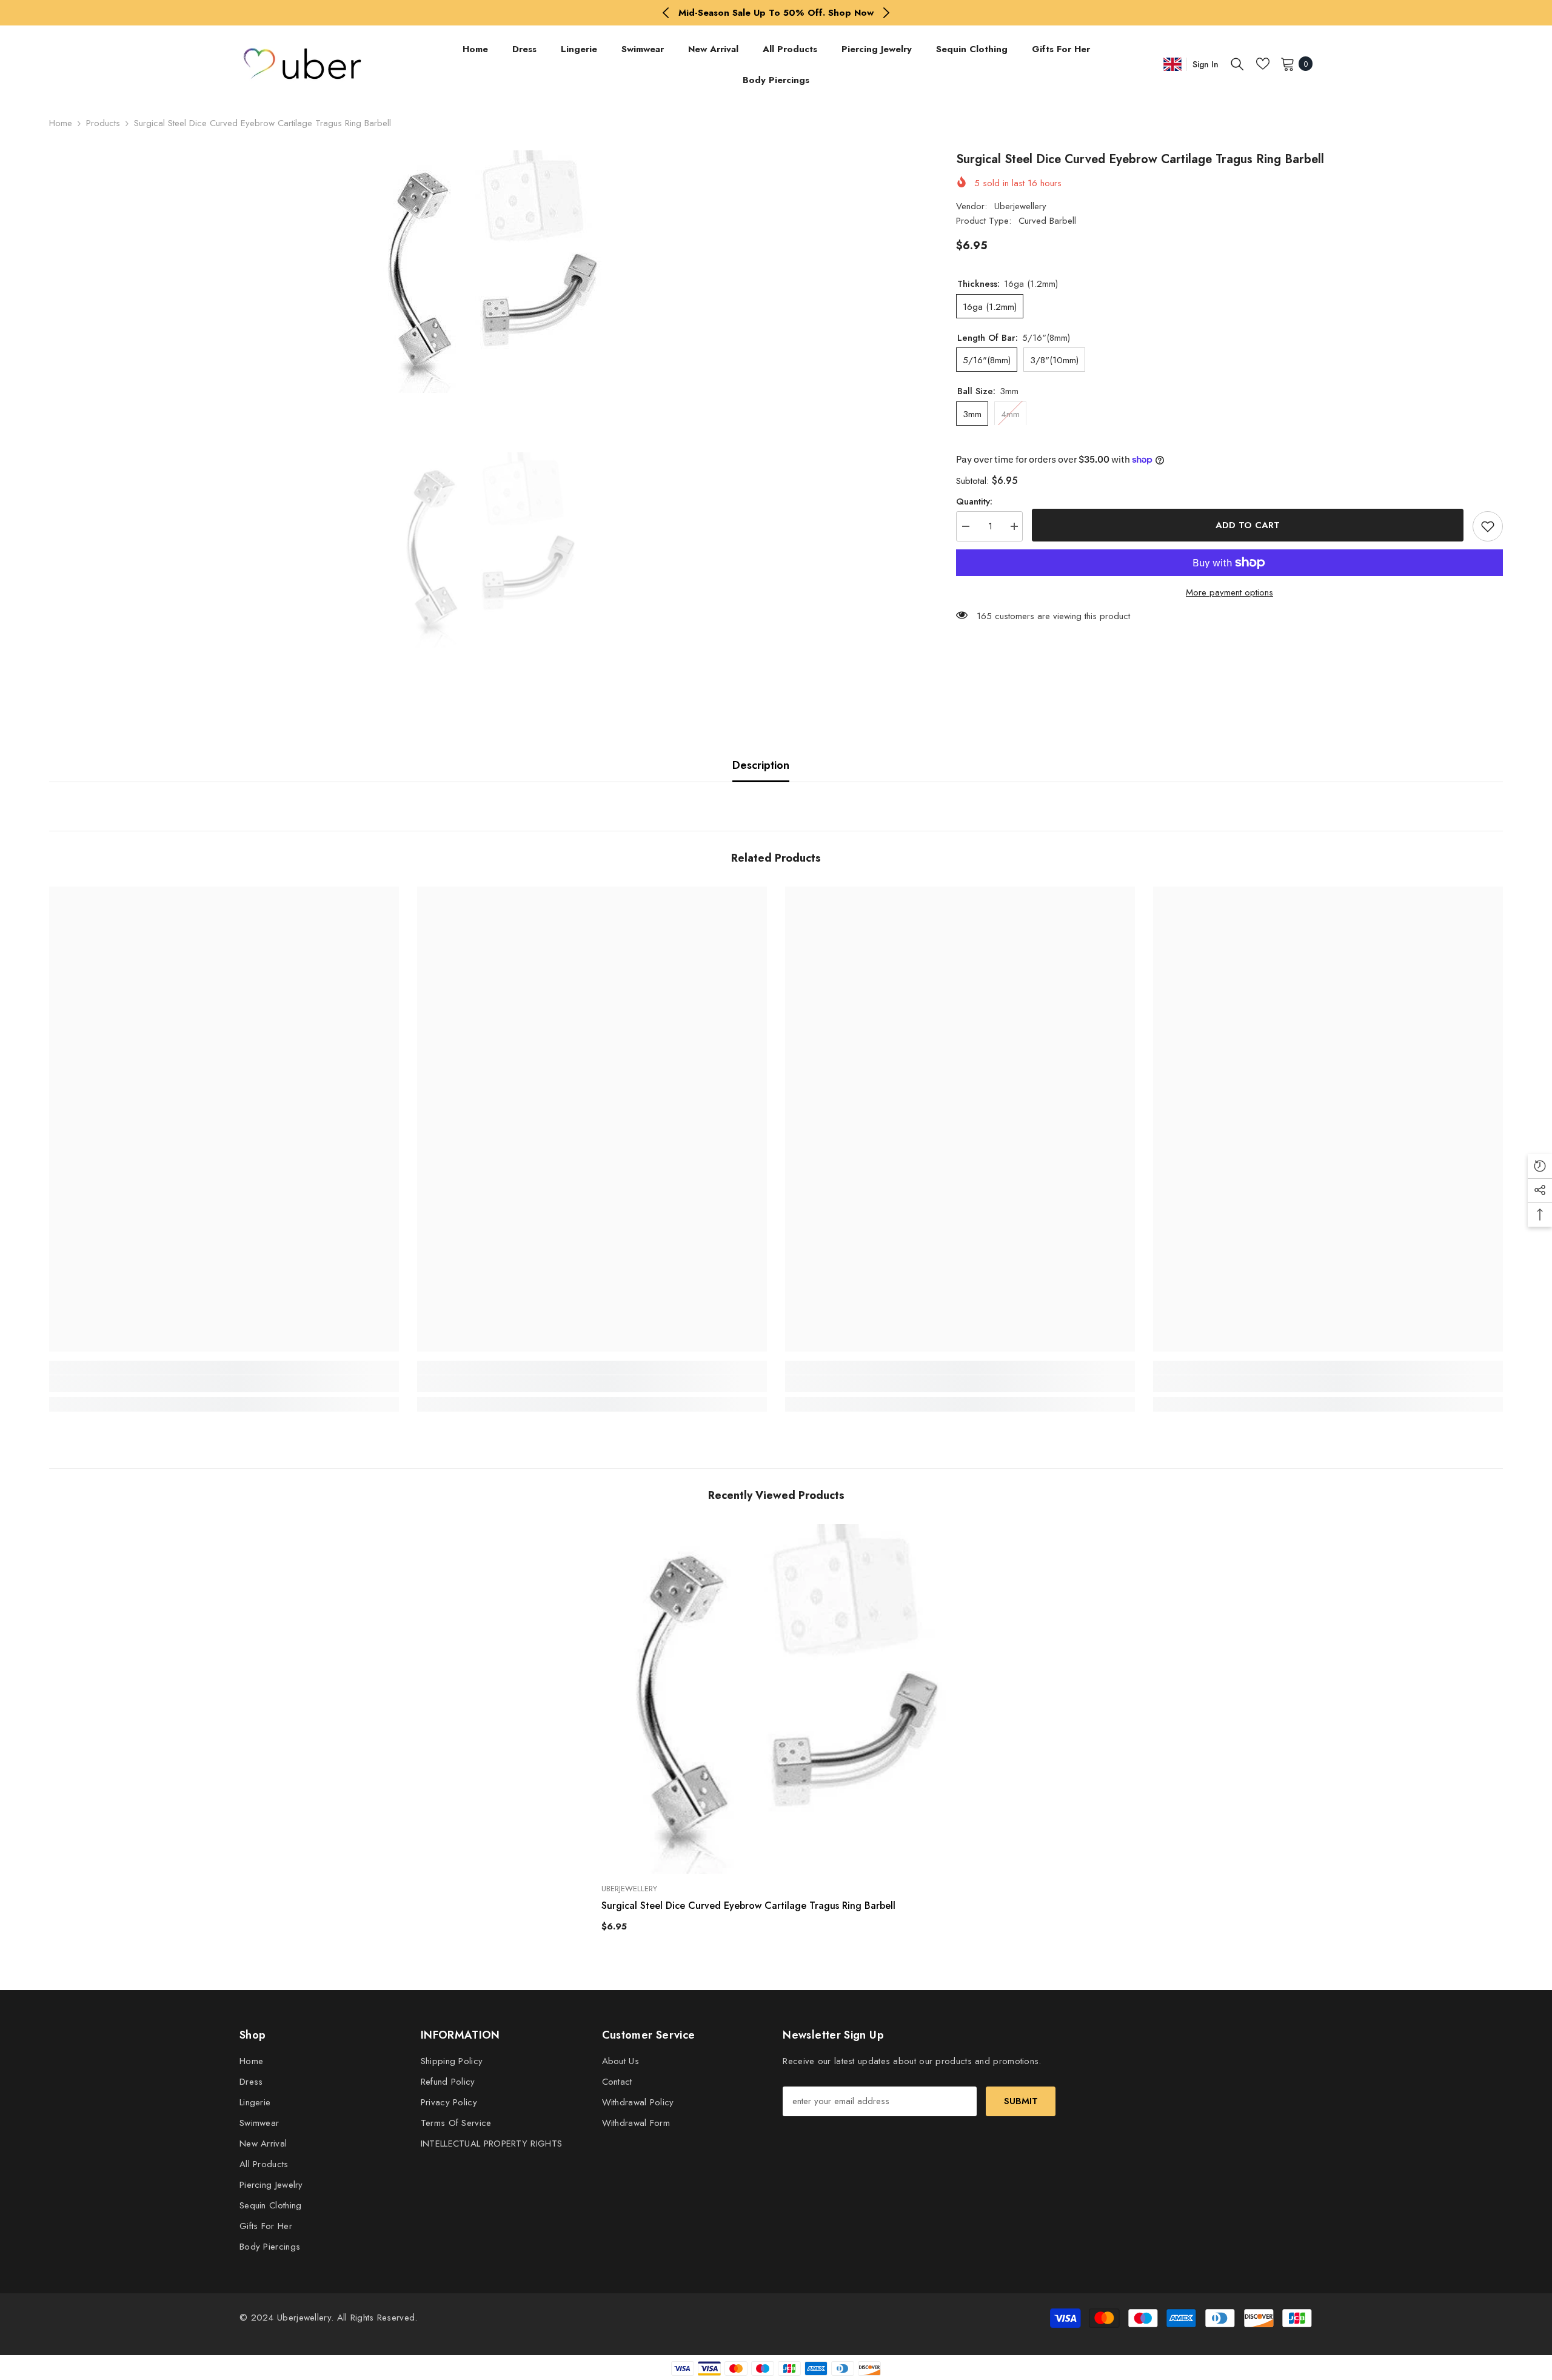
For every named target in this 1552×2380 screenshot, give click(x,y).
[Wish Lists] (1263, 64)
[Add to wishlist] (1488, 526)
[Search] (1237, 64)
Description (761, 765)
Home (61, 123)
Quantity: (974, 501)
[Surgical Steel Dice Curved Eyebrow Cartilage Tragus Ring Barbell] (776, 1699)
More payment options (1229, 592)
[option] (776, 13)
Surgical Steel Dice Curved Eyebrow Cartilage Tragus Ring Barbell (748, 1906)
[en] (1172, 64)
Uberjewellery (1020, 206)
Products (103, 123)
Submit (1021, 2101)
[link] (224, 1384)
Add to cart (1251, 525)
